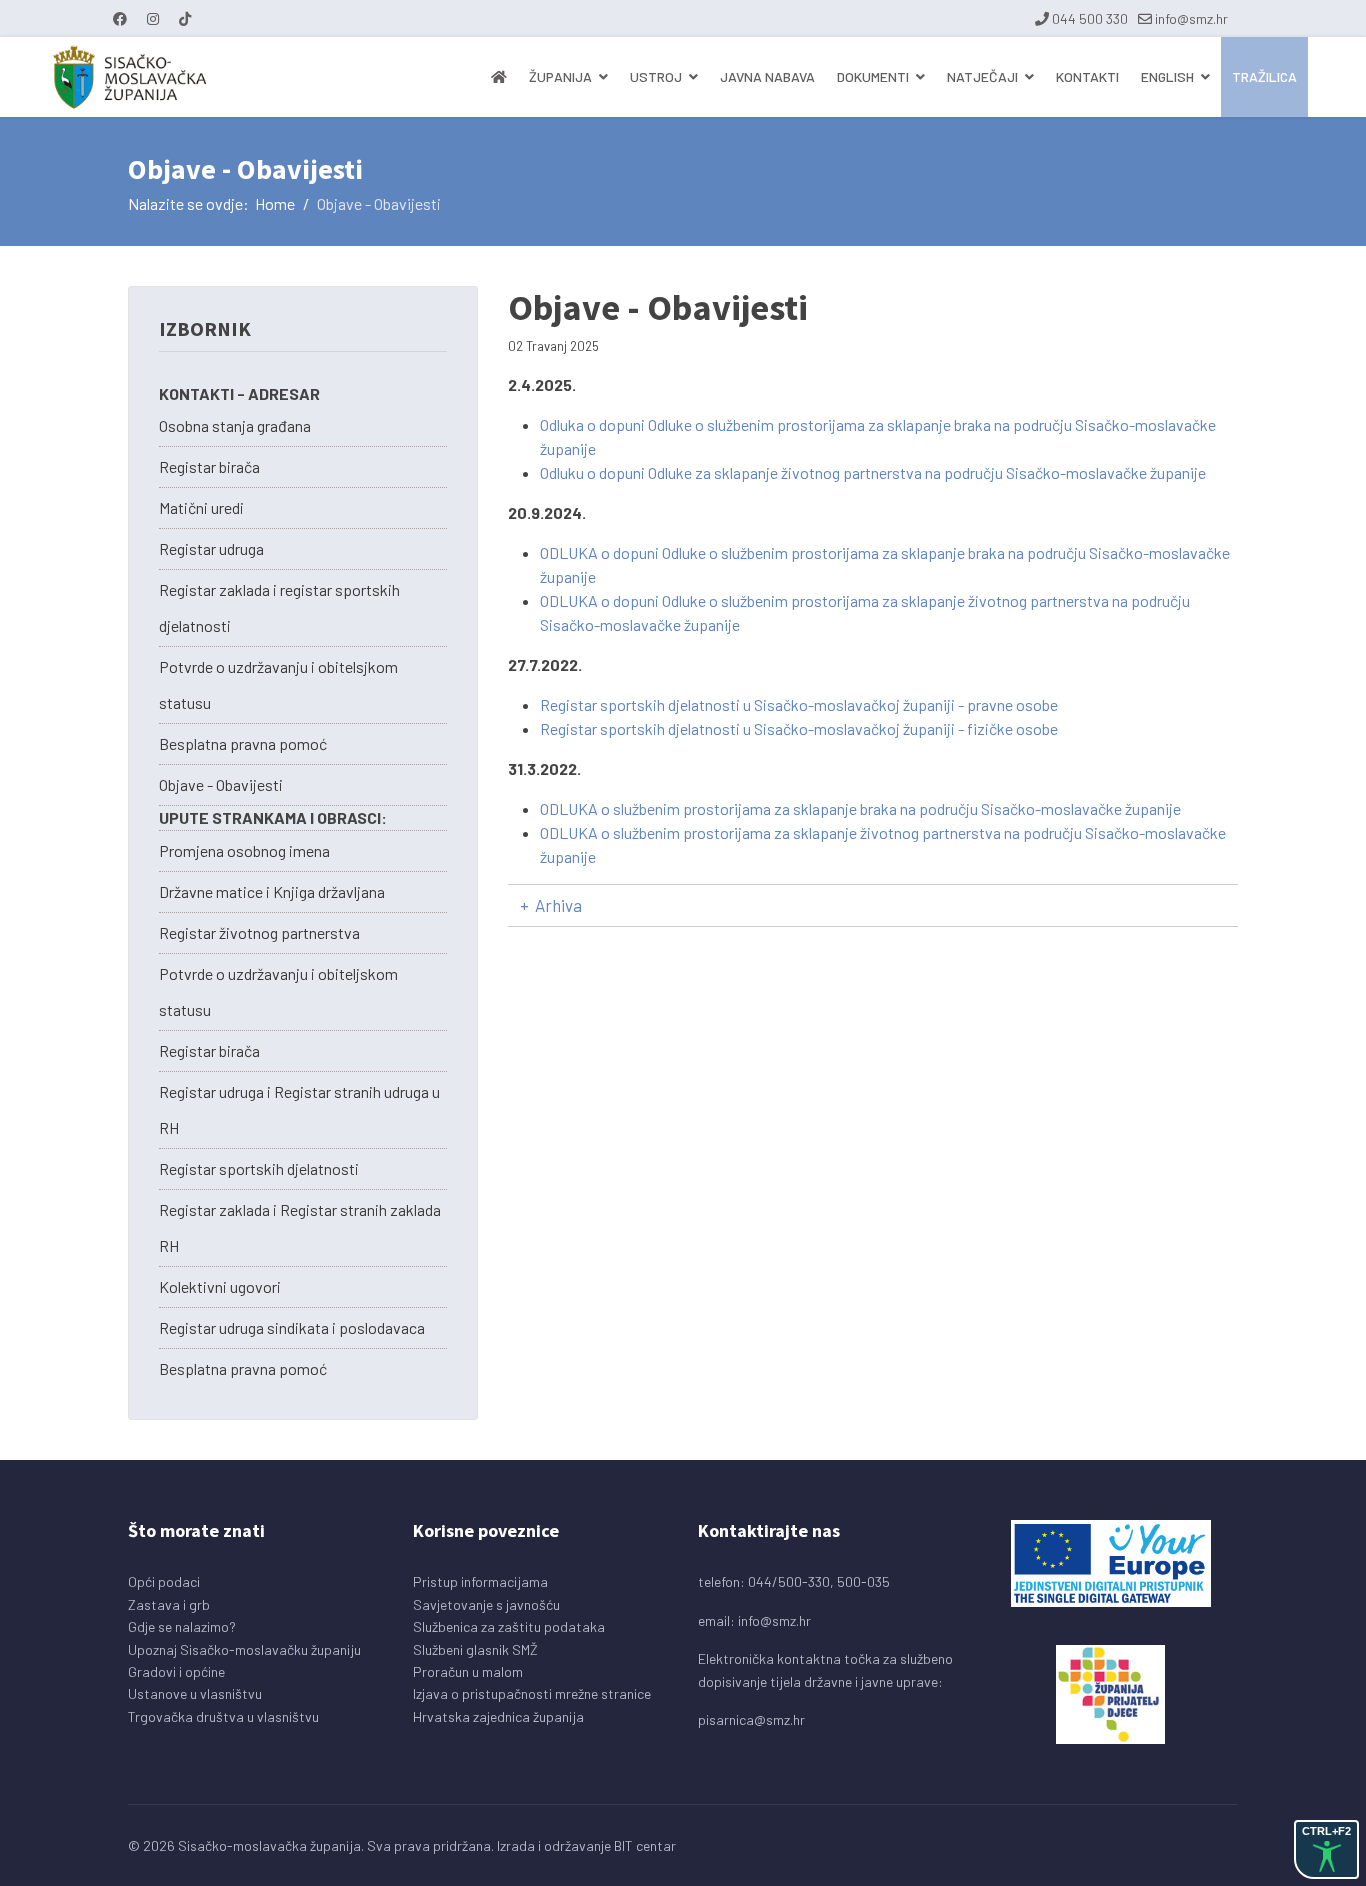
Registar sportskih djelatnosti (259, 1168)
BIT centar (645, 1845)
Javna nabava (767, 76)
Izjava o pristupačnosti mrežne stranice (532, 1693)
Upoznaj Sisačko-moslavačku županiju (244, 1649)
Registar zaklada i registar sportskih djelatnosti (279, 607)
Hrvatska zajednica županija (498, 1716)
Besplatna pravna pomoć (243, 743)
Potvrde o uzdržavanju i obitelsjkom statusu (278, 684)
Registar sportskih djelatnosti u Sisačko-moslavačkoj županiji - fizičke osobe (799, 728)
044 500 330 (1090, 18)
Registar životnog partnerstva (259, 932)
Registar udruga (211, 548)
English (1167, 76)
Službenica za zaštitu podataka (509, 1626)
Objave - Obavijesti (221, 784)
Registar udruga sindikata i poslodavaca (292, 1327)
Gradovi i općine (176, 1671)
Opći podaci (164, 1581)
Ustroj (656, 76)
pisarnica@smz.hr (751, 1719)
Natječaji (982, 76)
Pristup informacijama (480, 1581)
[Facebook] (120, 18)
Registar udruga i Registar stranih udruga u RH (299, 1109)
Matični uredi (201, 507)
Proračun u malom (468, 1671)
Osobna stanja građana (235, 425)
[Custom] (185, 18)
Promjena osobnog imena (244, 850)
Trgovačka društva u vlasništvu (223, 1716)
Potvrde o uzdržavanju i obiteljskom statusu (278, 991)
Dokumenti (873, 76)
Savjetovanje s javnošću (486, 1604)
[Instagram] (153, 18)
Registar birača (209, 466)
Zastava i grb (169, 1604)
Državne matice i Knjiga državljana (272, 891)
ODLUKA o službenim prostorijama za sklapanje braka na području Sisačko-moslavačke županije (860, 808)
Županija (560, 76)
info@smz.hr (1191, 18)
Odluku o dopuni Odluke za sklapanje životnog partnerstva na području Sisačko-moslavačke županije (873, 472)
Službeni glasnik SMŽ (475, 1649)
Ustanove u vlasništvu (195, 1693)
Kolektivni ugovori (220, 1286)
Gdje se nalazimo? (182, 1626)
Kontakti (1087, 76)
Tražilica (1264, 76)
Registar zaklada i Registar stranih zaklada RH (300, 1227)
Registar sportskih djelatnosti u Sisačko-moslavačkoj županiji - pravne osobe (799, 704)
